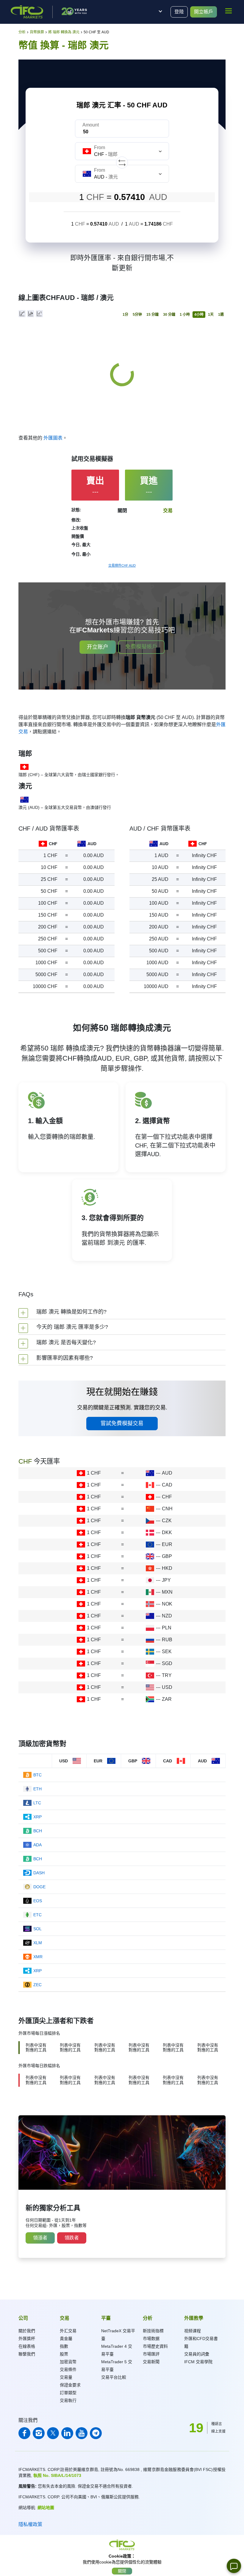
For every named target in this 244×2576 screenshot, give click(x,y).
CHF (167, 1497)
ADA (37, 1845)
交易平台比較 (114, 2377)
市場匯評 (151, 2354)
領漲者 (40, 2238)
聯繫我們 (27, 2354)
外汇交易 (68, 2331)
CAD (167, 1485)
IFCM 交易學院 (198, 2362)
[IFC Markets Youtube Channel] (82, 2433)
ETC (37, 1915)
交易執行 (68, 2400)
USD (167, 1687)
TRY (167, 1675)
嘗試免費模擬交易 (122, 1423)
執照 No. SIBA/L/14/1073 (57, 2475)
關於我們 (27, 2331)
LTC (37, 1803)
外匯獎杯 (27, 2339)
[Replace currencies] (122, 162)
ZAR (167, 1699)
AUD (167, 1473)
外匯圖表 (53, 438)
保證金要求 (70, 2385)
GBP (167, 1556)
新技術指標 (153, 2331)
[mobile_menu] (229, 11)
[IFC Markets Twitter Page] (53, 2433)
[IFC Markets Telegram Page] (96, 2433)
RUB (167, 1640)
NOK (167, 1604)
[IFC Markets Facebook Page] (24, 2433)
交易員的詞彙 (197, 2354)
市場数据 (151, 2339)
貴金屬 (66, 2339)
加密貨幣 (68, 2362)
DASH (39, 1873)
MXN (167, 1592)
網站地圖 (46, 2508)
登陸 (179, 12)
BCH (38, 1831)
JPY (166, 1580)
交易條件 (68, 2369)
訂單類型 (68, 2393)
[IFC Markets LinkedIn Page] (67, 2433)
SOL (37, 1929)
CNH (167, 1509)
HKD (167, 1568)
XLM (38, 1943)
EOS (38, 1901)
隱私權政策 (30, 2524)
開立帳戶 (204, 12)
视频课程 (193, 2331)
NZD (167, 1616)
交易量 (66, 2377)
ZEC (37, 1985)
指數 (64, 2346)
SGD (167, 1663)
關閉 (122, 2571)
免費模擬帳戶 (141, 647)
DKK (167, 1532)
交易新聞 (151, 2362)
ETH (37, 1789)
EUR (167, 1544)
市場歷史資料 (155, 2346)
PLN (167, 1628)
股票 (64, 2354)
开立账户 (98, 647)
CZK (167, 1521)
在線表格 (27, 2346)
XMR (38, 1957)
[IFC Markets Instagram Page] (39, 2433)
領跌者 (72, 2238)
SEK (167, 1652)
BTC (37, 1775)
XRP (37, 1817)
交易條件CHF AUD (122, 565)
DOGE (39, 1887)
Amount (91, 125)
